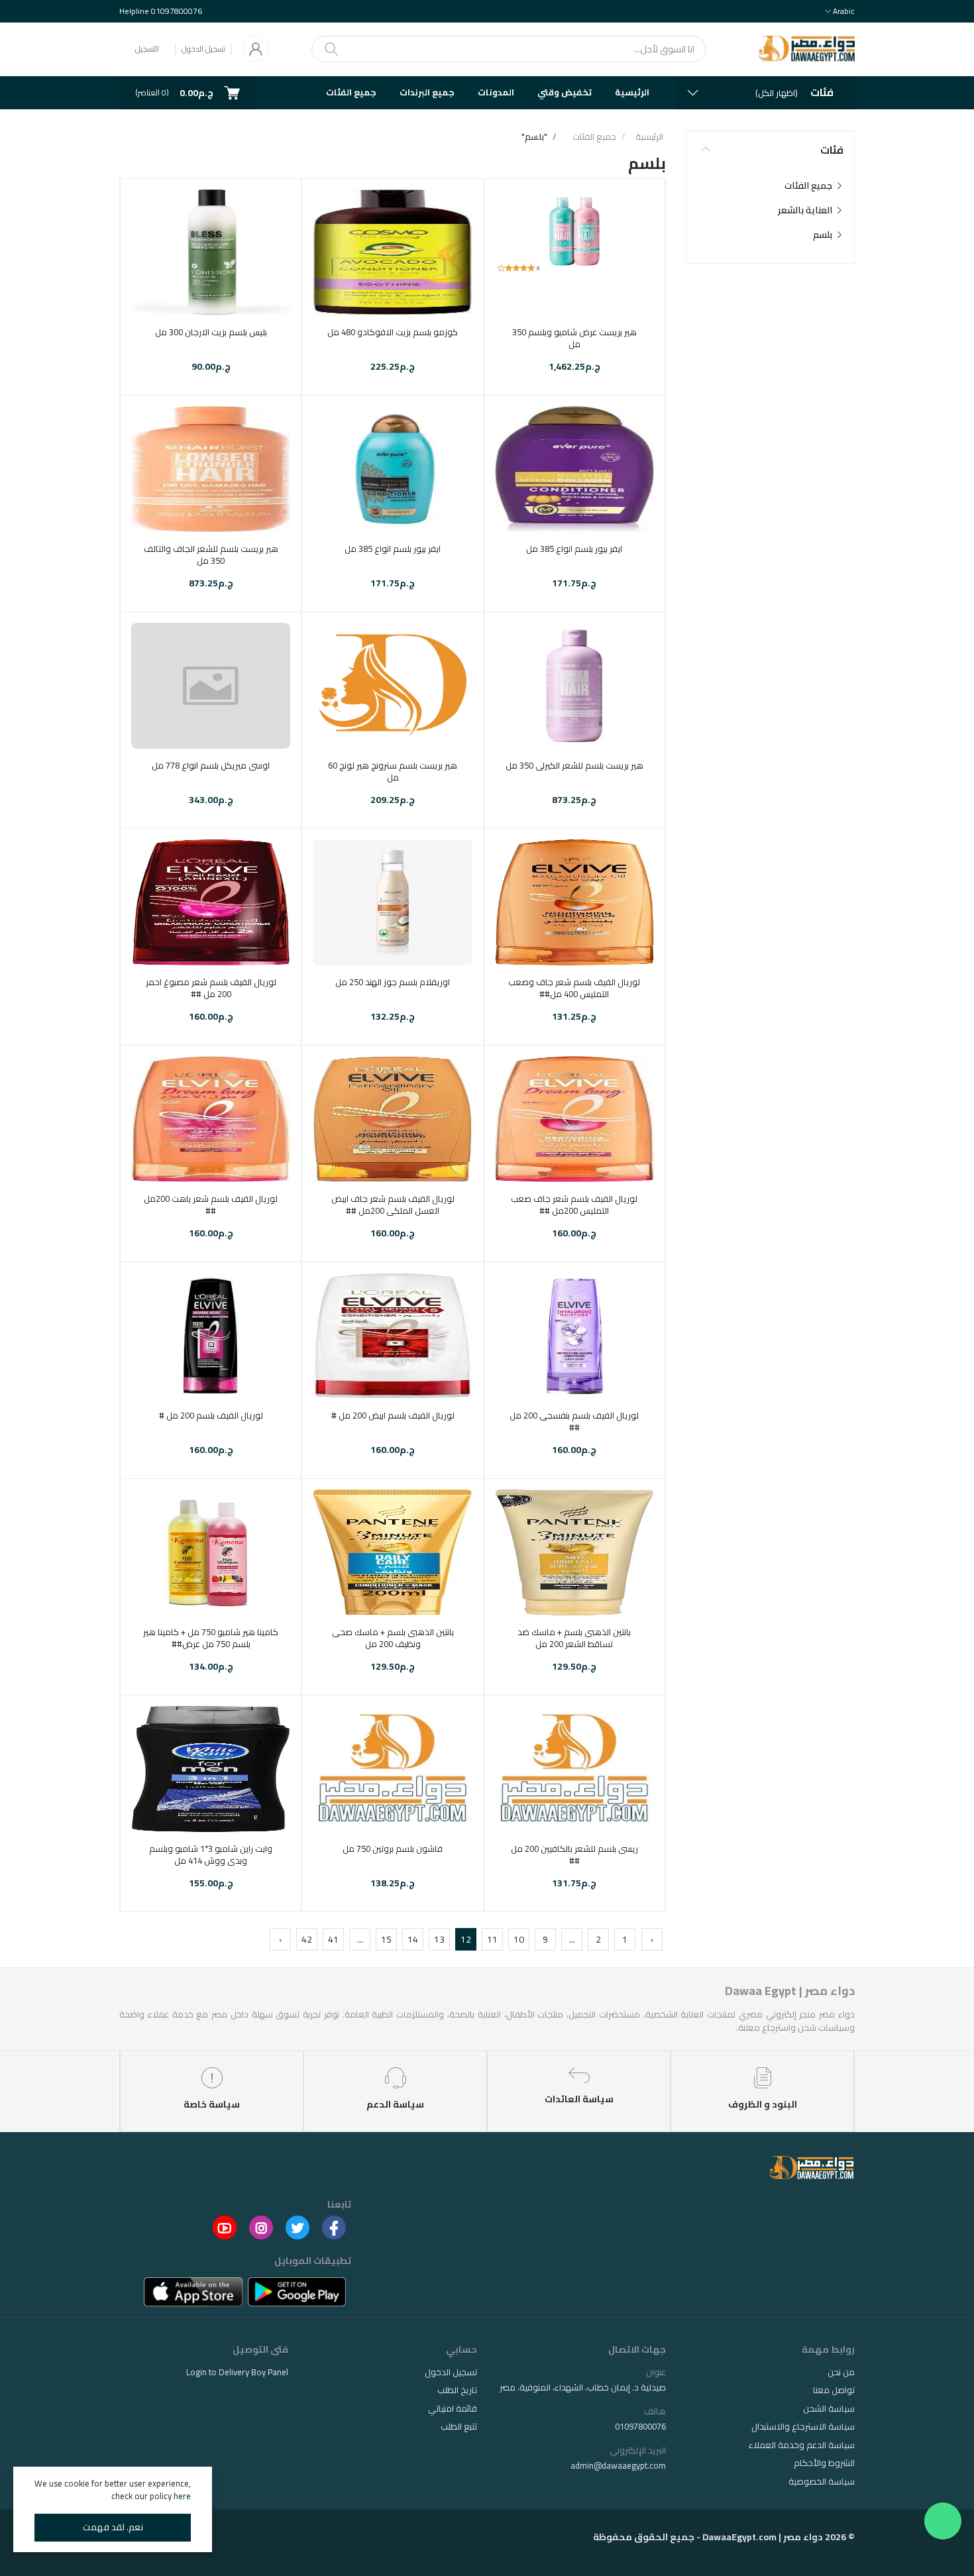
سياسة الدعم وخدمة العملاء (802, 2445)
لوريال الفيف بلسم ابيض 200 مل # (393, 1415)
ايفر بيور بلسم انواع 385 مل (574, 549)
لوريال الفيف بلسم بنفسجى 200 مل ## (574, 1421)
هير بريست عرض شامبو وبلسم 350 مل (574, 338)
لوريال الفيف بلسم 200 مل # (211, 1415)
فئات (832, 150)
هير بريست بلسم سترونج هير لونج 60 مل (393, 771)
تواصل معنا (834, 2390)
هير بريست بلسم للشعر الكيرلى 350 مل (574, 765)
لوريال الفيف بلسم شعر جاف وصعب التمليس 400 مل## (574, 988)
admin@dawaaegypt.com (618, 2465)
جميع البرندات (427, 92)
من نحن (841, 2372)
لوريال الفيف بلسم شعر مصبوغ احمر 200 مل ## (211, 988)
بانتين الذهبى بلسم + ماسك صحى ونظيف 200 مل (393, 1638)
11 (492, 1939)
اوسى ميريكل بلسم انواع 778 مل (211, 765)
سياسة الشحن (829, 2408)
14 (413, 1939)
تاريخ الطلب (457, 2390)
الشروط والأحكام (824, 2463)
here (182, 2496)
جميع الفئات (351, 92)
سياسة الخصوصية (822, 2481)
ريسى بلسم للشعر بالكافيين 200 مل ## (574, 1854)
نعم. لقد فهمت (113, 2527)
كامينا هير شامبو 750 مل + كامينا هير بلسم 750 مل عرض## (211, 1638)
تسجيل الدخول (203, 49)
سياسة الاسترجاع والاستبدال (803, 2426)
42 (307, 1939)
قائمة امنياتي (453, 2408)
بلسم (824, 235)
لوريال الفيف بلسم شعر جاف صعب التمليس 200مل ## (574, 1205)
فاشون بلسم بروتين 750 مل (393, 1849)
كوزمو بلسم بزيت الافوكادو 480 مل (393, 332)
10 (519, 1939)
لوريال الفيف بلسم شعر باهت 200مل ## (211, 1205)
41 (333, 1939)
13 (439, 1939)
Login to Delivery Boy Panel (237, 2372)
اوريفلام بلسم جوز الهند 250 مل (393, 982)
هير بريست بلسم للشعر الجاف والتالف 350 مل (211, 555)
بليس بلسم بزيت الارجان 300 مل (211, 332)
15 (386, 1939)
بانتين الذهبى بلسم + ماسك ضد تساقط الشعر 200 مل (574, 1638)
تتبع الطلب (459, 2426)
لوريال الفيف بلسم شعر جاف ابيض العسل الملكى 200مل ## (393, 1205)
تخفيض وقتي (565, 92)
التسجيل (147, 49)
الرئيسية (632, 92)
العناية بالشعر (806, 210)
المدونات (496, 92)
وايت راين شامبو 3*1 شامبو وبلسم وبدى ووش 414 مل (211, 1854)
